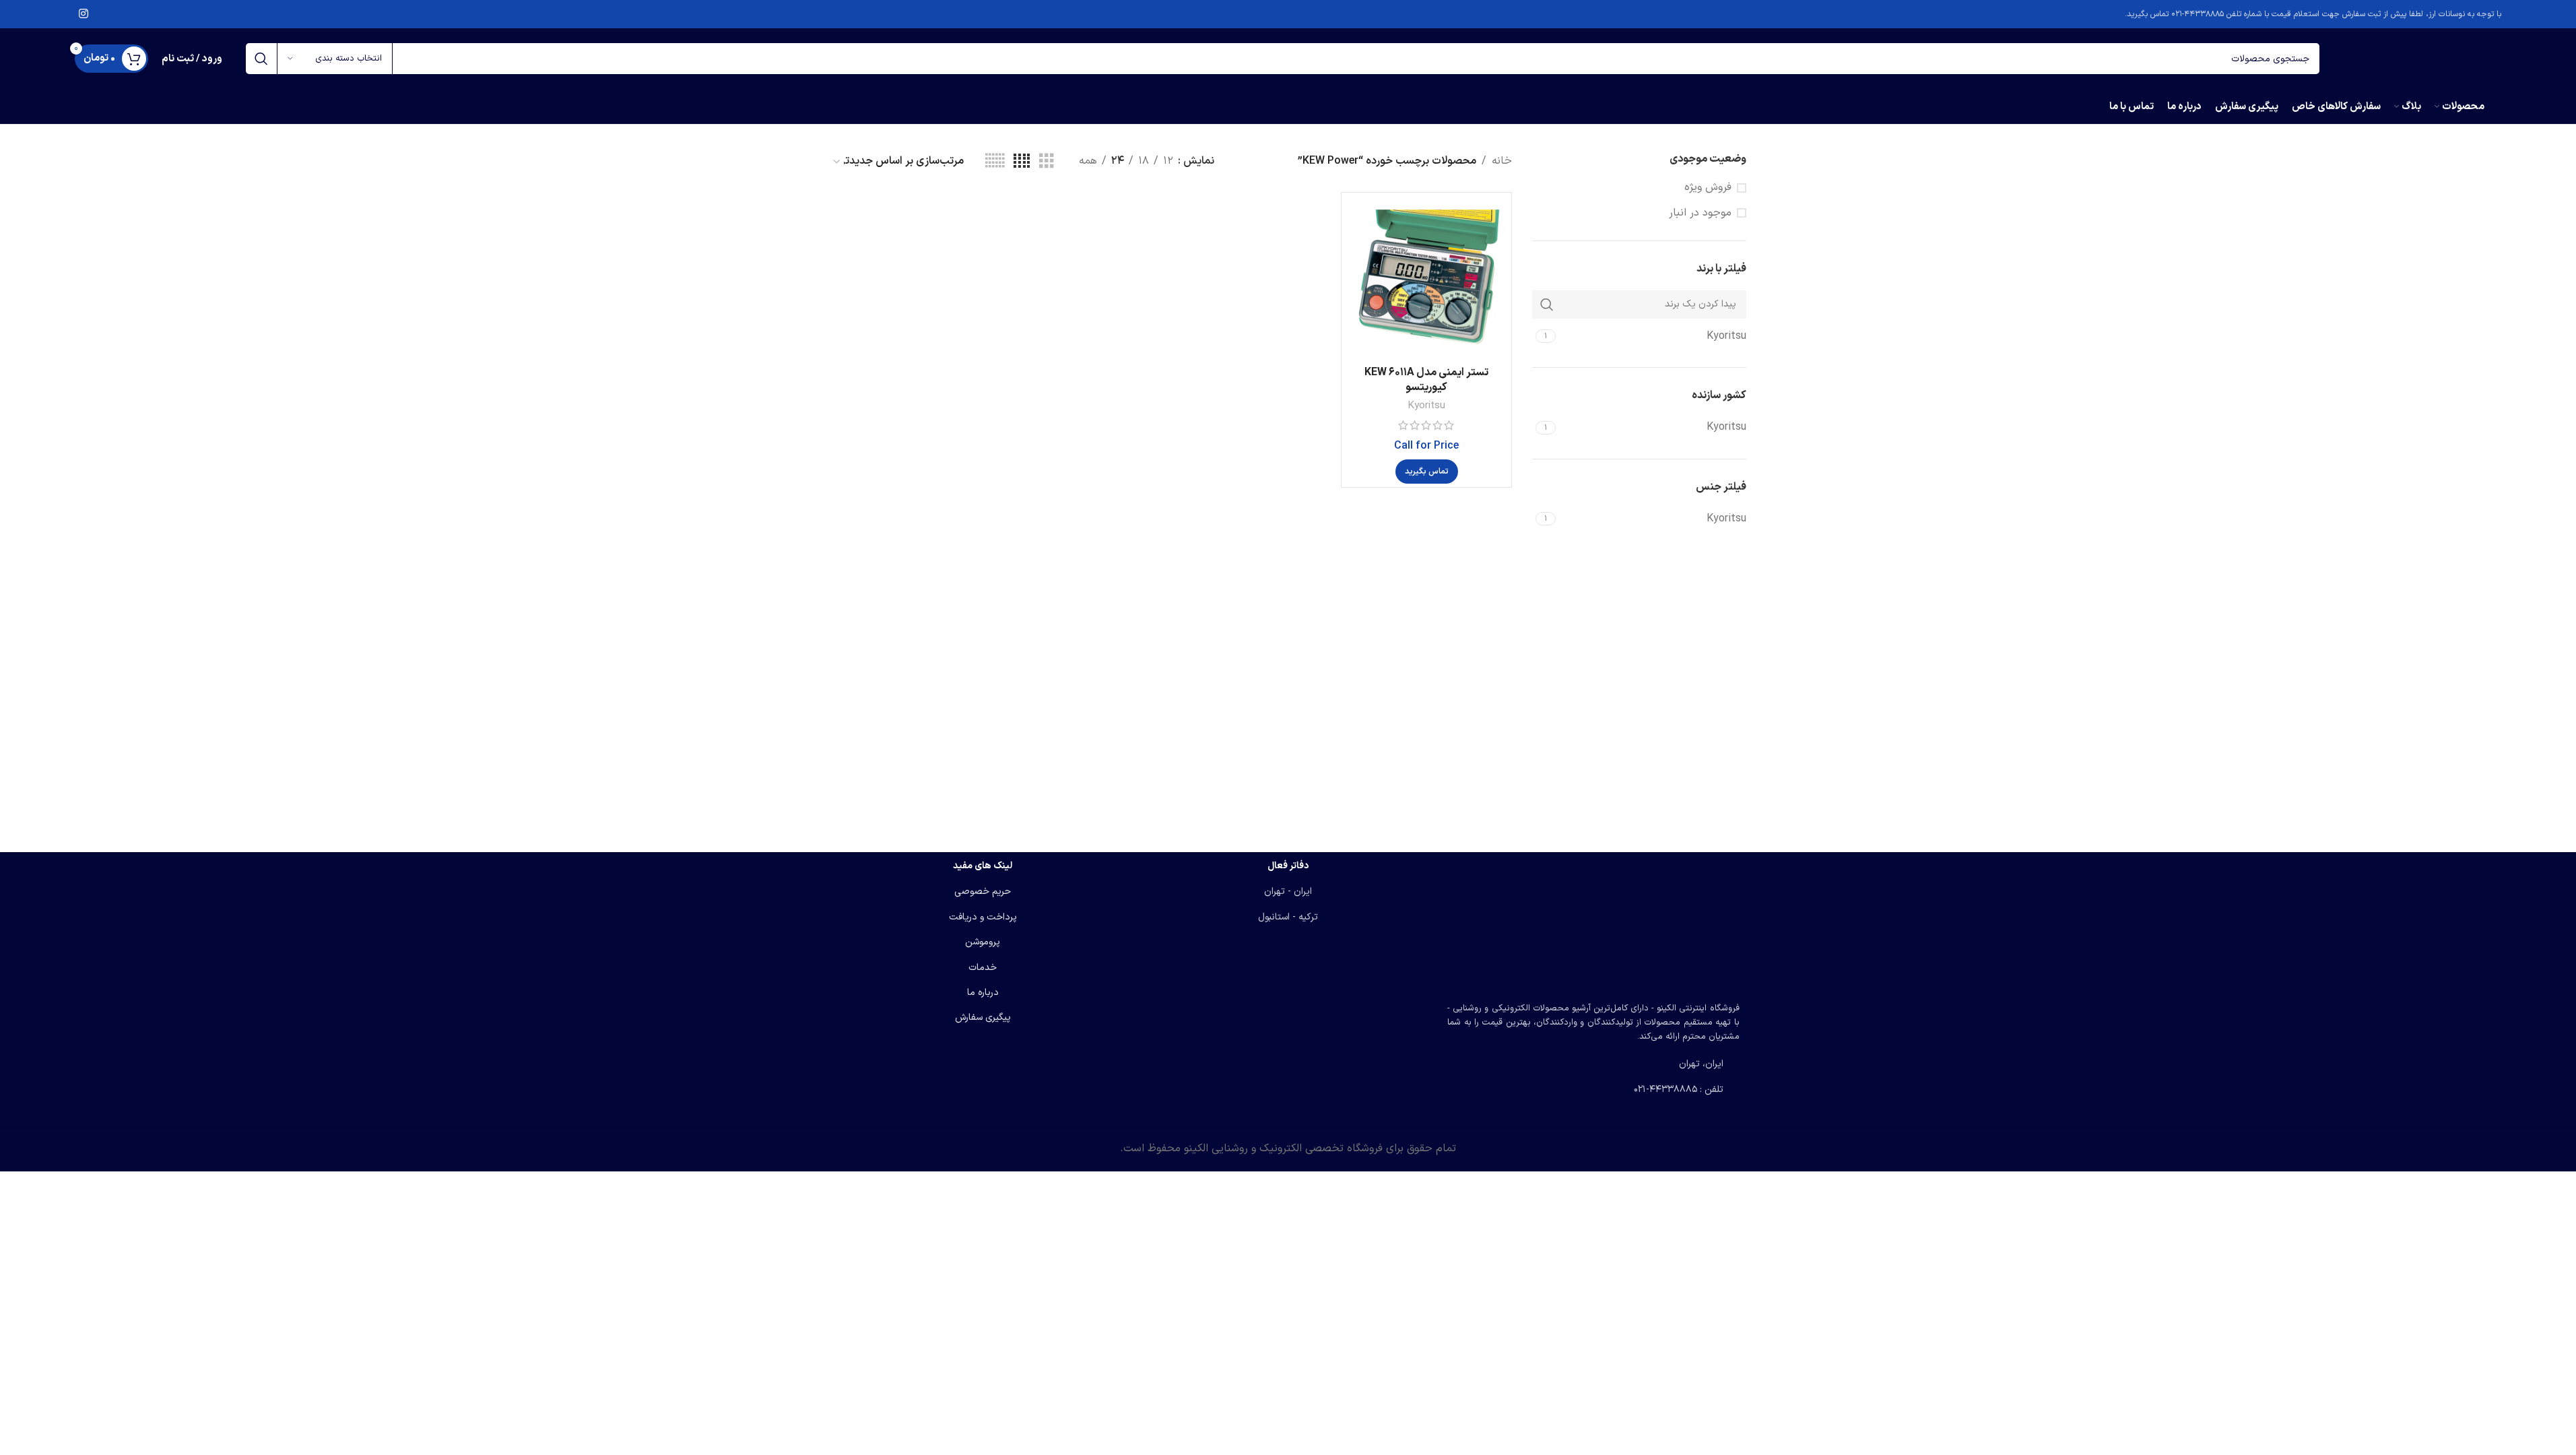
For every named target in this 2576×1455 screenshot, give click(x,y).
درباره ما (983, 993)
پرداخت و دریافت (983, 917)
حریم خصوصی (983, 892)
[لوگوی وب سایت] (2417, 58)
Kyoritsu (1426, 406)
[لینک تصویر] (1593, 923)
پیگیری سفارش (983, 1017)
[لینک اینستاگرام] (84, 14)
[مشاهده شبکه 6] (995, 162)
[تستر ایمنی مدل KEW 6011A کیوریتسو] (1426, 278)
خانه (1502, 161)
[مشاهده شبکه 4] (1022, 162)
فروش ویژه (1708, 187)
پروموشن (983, 942)
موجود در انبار (1700, 213)
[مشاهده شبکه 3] (1047, 162)
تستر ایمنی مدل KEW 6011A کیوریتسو (1426, 380)
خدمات (983, 968)
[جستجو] (261, 59)
